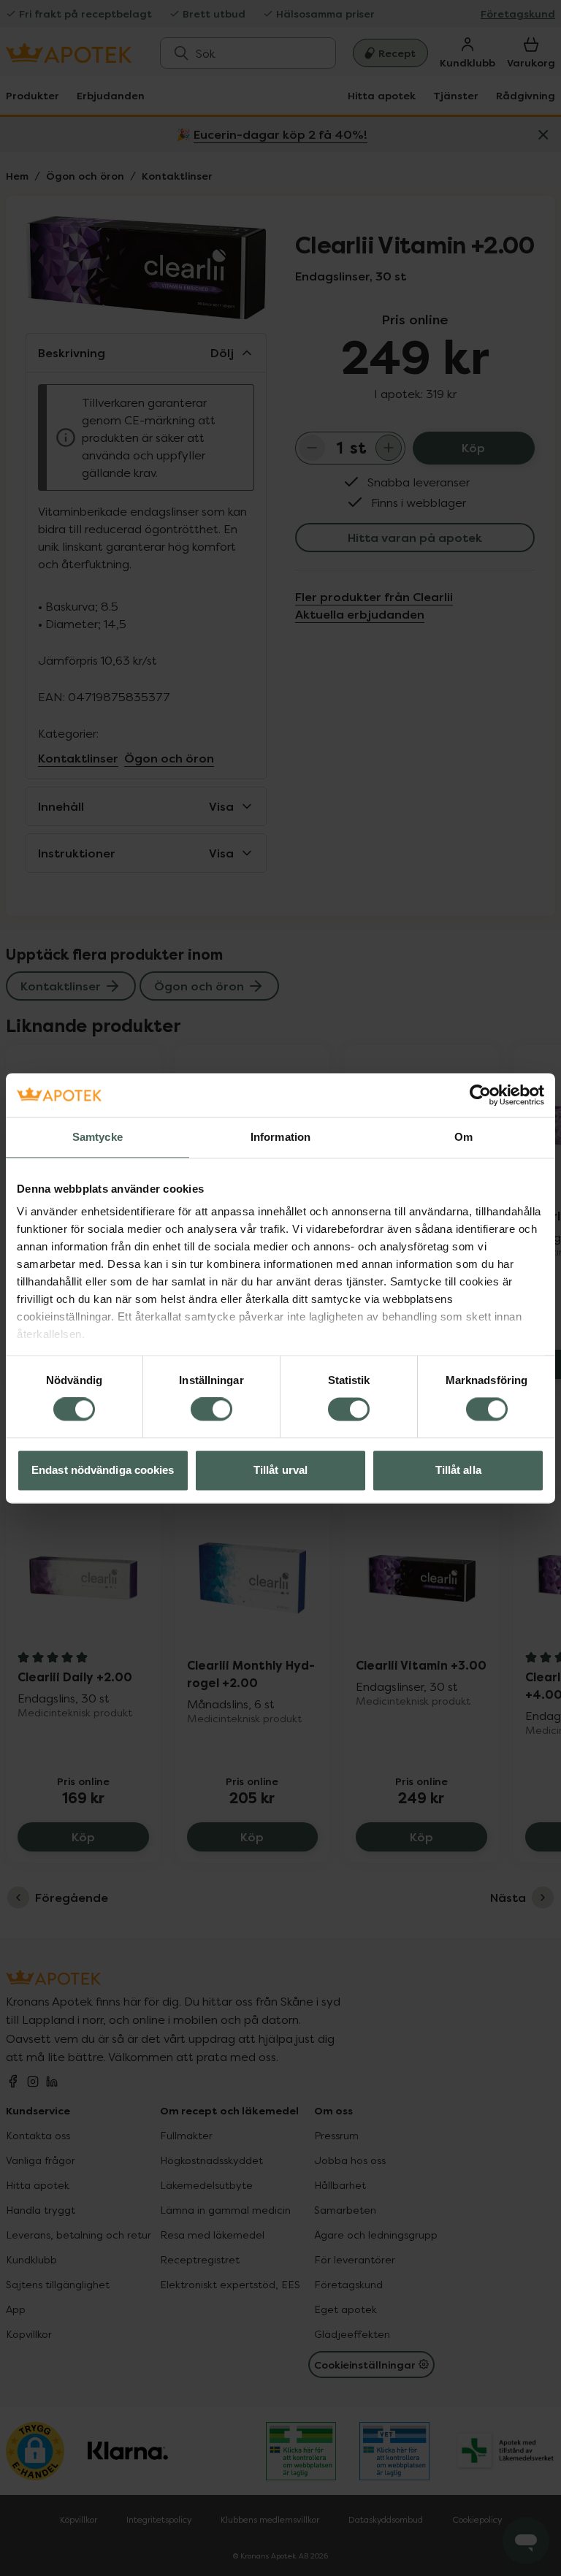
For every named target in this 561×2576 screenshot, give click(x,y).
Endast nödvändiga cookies (103, 1470)
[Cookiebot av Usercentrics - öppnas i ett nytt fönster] (480, 1095)
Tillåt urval (280, 1470)
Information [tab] (280, 1137)
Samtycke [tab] (98, 1137)
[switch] (211, 1410)
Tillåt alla (458, 1470)
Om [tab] (463, 1137)
